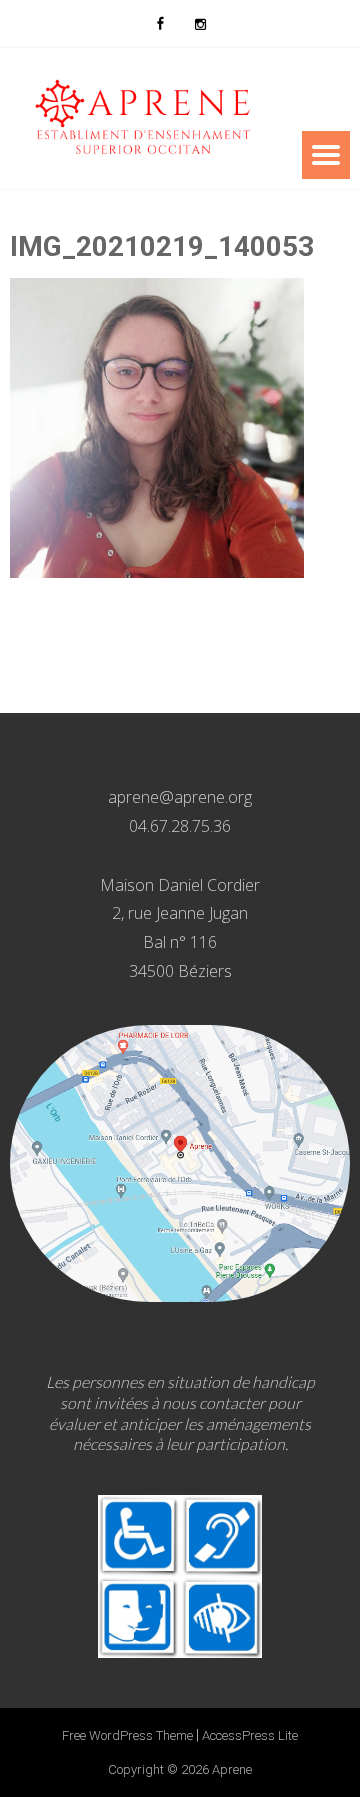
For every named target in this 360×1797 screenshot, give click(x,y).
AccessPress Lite (250, 1735)
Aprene (232, 1769)
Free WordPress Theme (127, 1735)
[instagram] (200, 23)
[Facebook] (160, 23)
